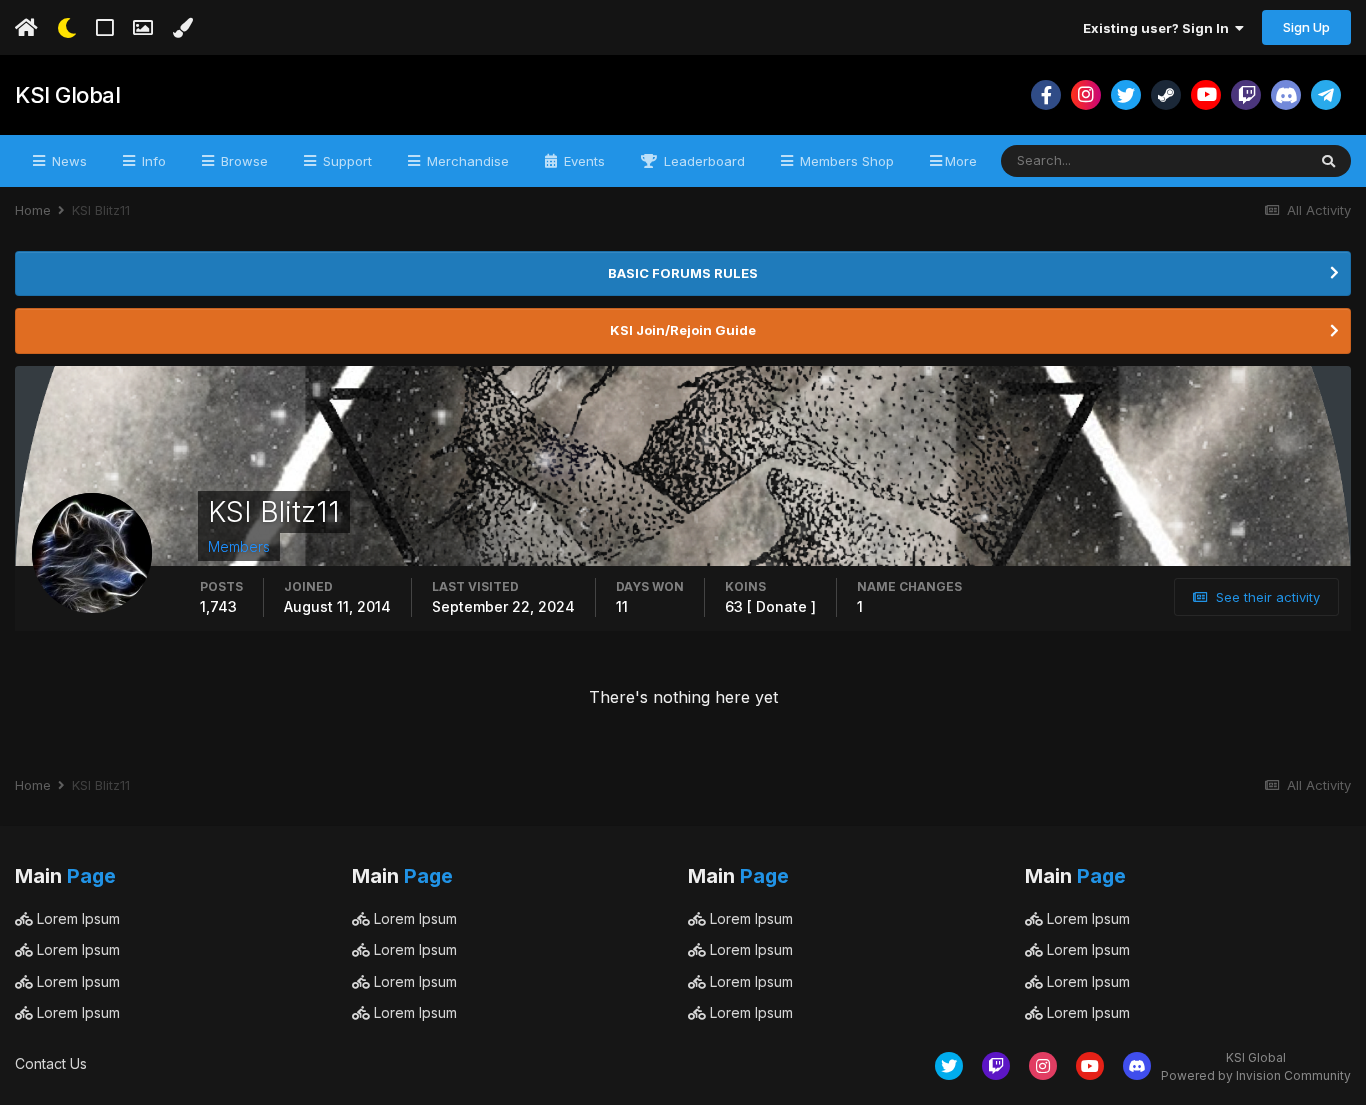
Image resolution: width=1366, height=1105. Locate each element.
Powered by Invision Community (1256, 1075)
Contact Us (51, 1063)
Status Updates (1233, 160)
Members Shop (845, 161)
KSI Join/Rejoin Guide (683, 330)
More (961, 161)
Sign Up (1306, 27)
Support (345, 161)
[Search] (1328, 161)
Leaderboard (702, 161)
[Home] (26, 28)
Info (152, 161)
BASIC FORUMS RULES (683, 273)
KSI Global (67, 95)
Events (582, 161)
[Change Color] (182, 28)
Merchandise (466, 161)
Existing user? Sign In (1159, 28)
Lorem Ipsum (76, 918)
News (67, 161)
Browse (242, 161)
